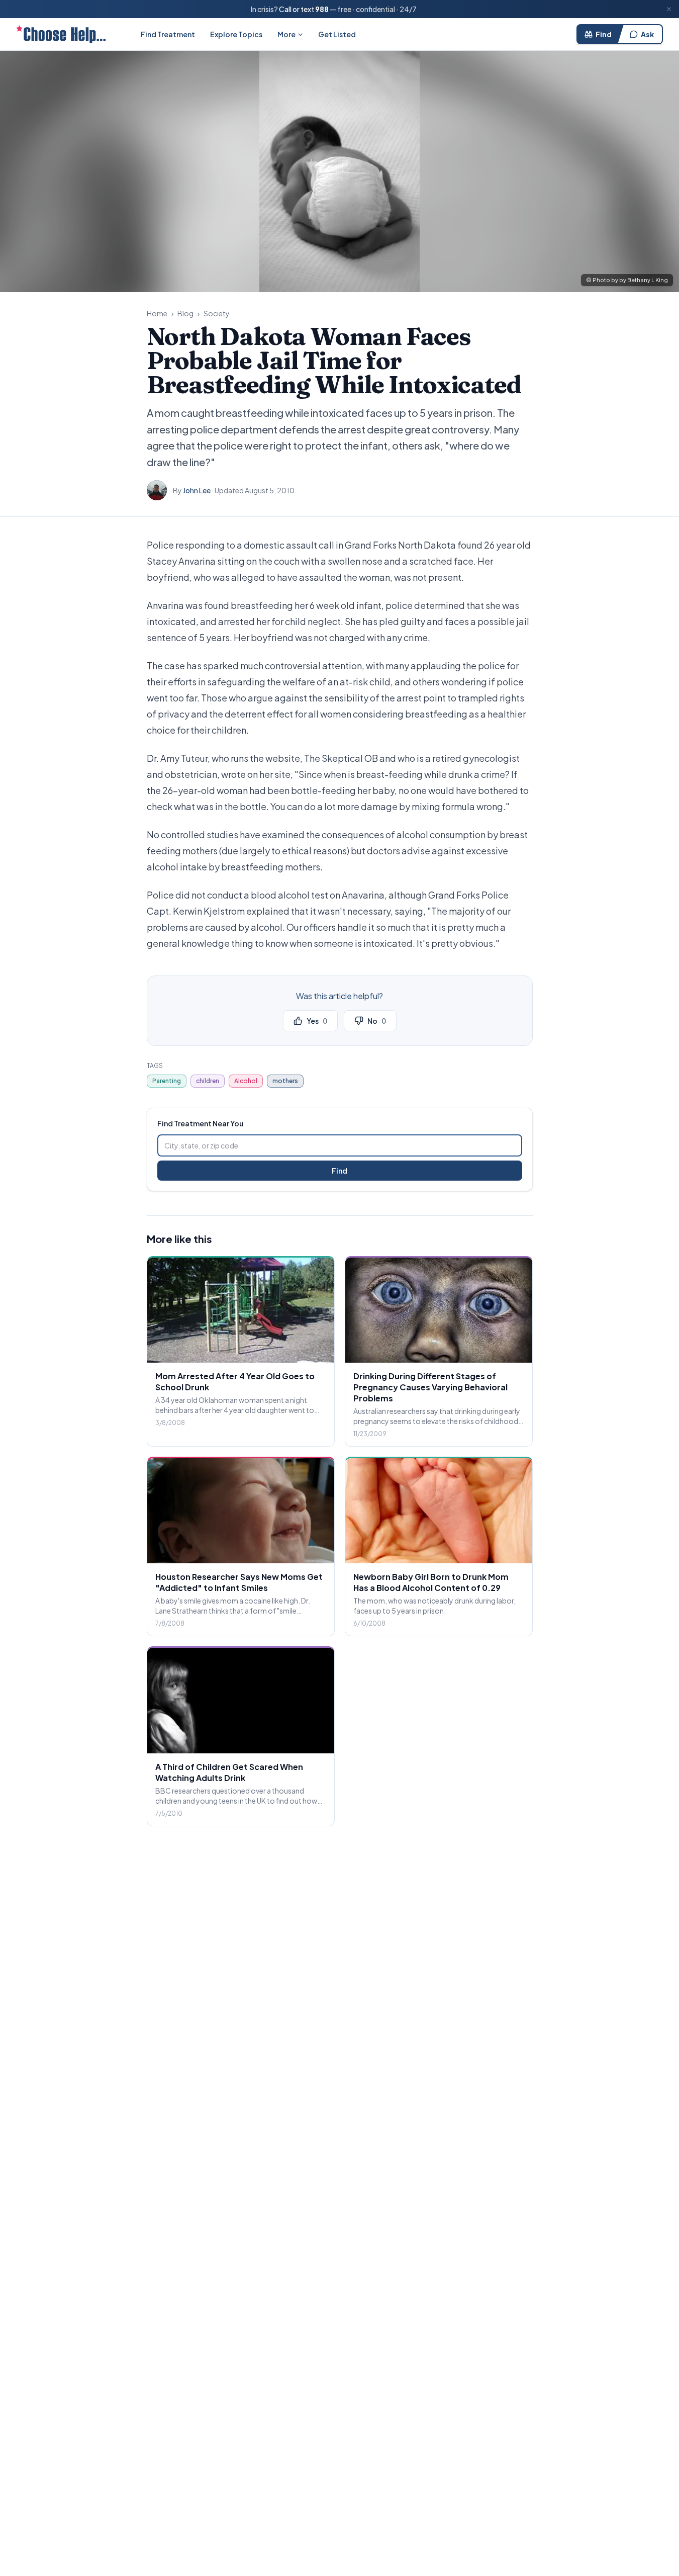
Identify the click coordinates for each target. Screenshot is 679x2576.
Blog (185, 313)
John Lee (197, 490)
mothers (285, 1081)
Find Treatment (168, 34)
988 (322, 9)
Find (604, 34)
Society (217, 313)
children (208, 1081)
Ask (647, 34)
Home (157, 313)
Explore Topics (236, 34)
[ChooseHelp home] (61, 34)
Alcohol (246, 1081)
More (286, 34)
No (377, 1021)
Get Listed (337, 34)
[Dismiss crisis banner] (669, 9)
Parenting (167, 1081)
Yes (317, 1021)
